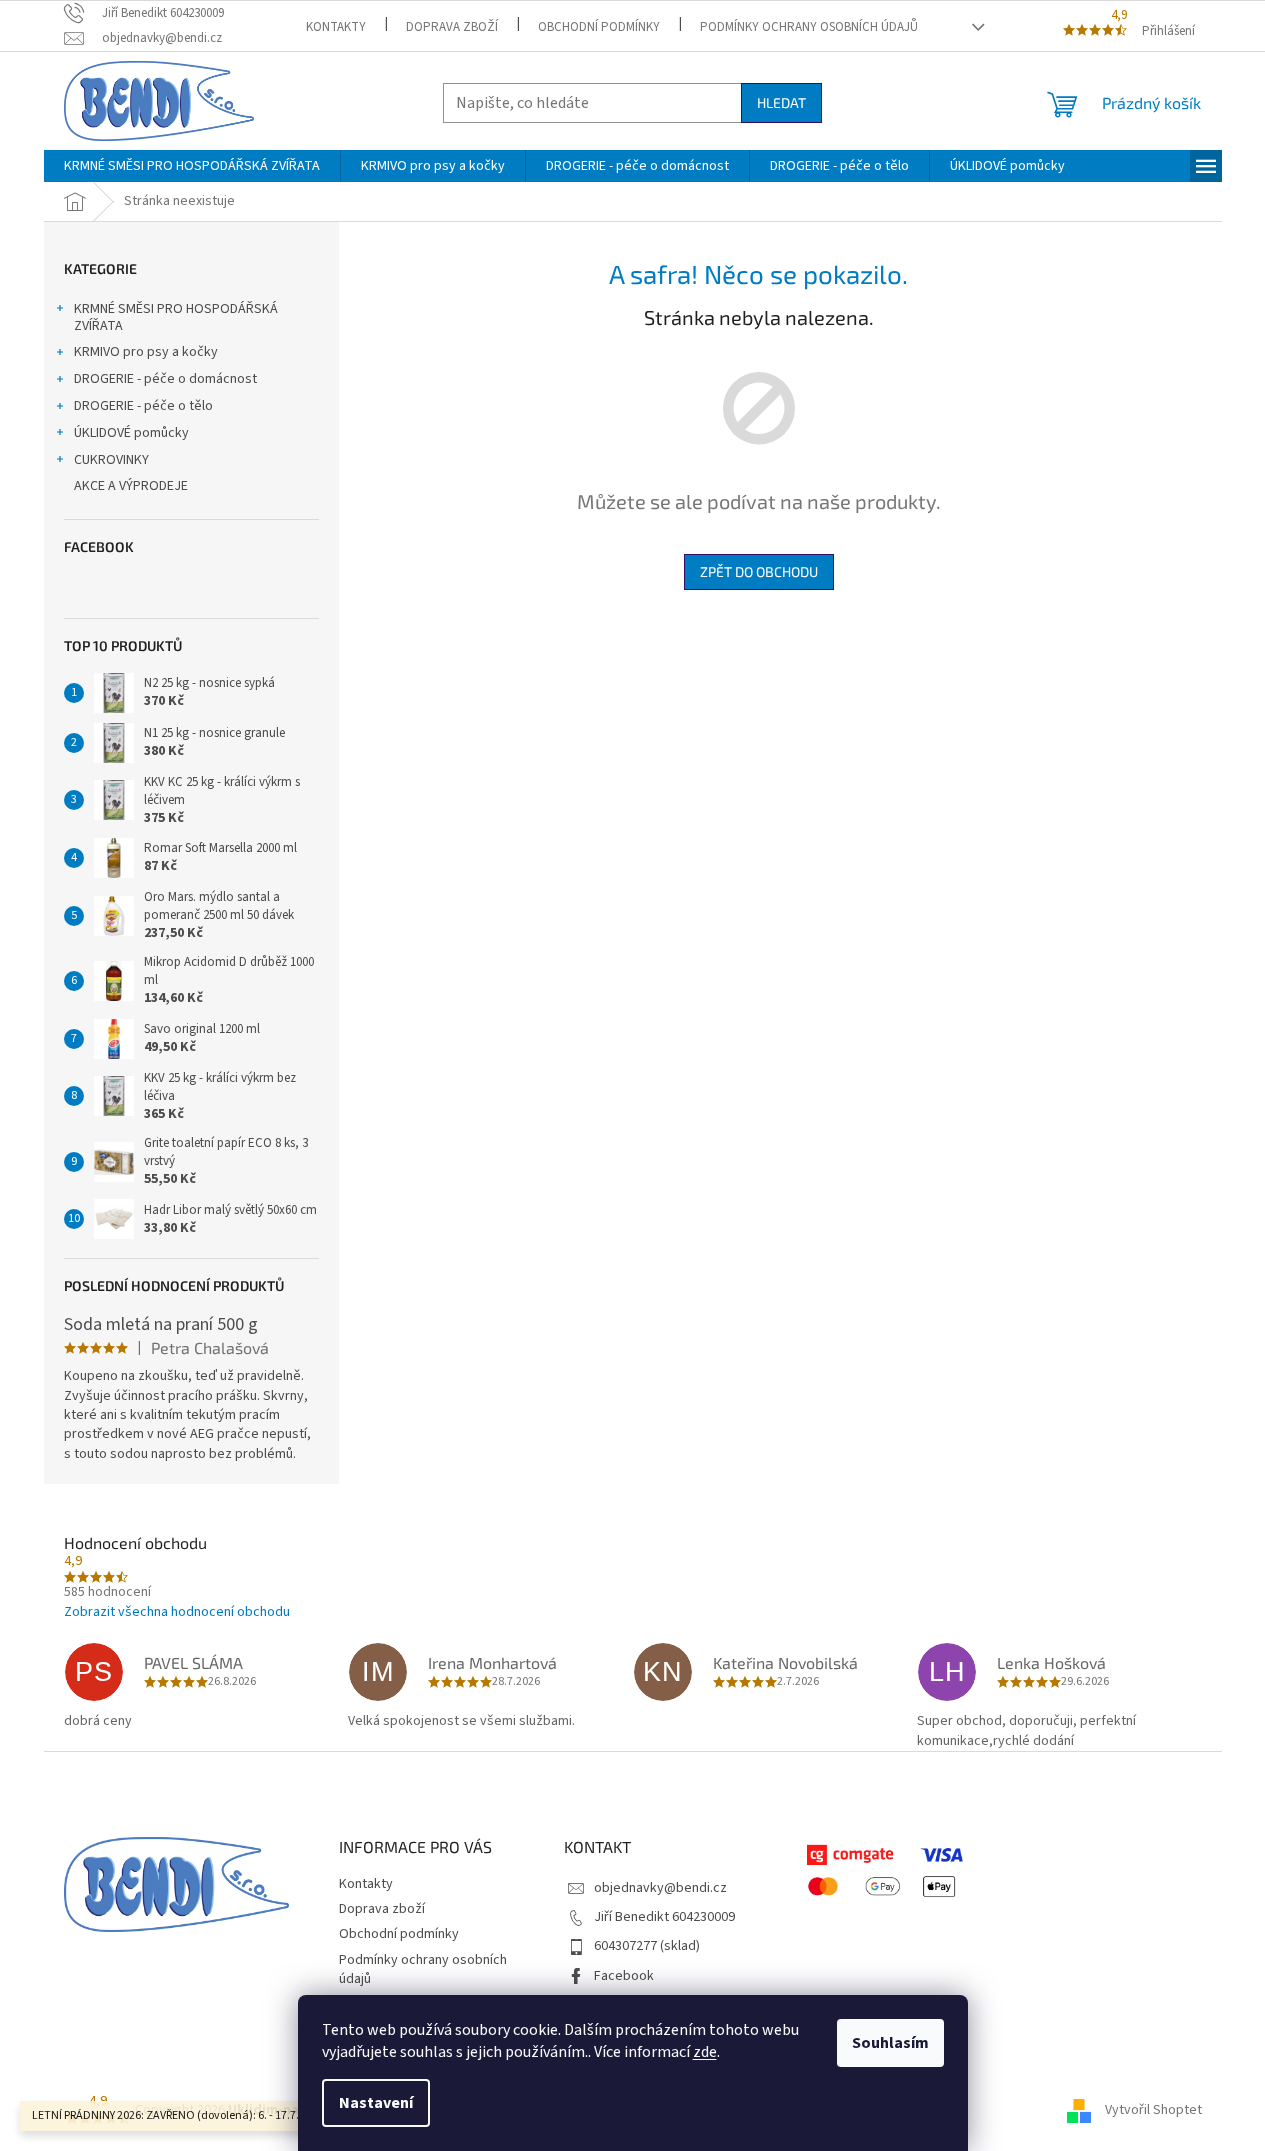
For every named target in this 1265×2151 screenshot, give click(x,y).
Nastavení (376, 2103)
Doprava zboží (452, 27)
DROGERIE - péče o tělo (143, 406)
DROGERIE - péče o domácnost (165, 379)
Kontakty (336, 27)
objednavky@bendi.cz (660, 1888)
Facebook (624, 1976)
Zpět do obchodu (759, 571)
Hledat (781, 102)
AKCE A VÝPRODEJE (131, 486)
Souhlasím (890, 2043)
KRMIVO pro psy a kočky (146, 352)
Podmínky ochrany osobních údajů (809, 27)
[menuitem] (192, 166)
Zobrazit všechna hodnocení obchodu (177, 1612)
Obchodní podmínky (599, 27)
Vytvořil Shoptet (1153, 2110)
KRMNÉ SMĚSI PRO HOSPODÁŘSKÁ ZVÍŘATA (176, 317)
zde (705, 2052)
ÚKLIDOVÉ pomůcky (131, 433)
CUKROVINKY (111, 460)
